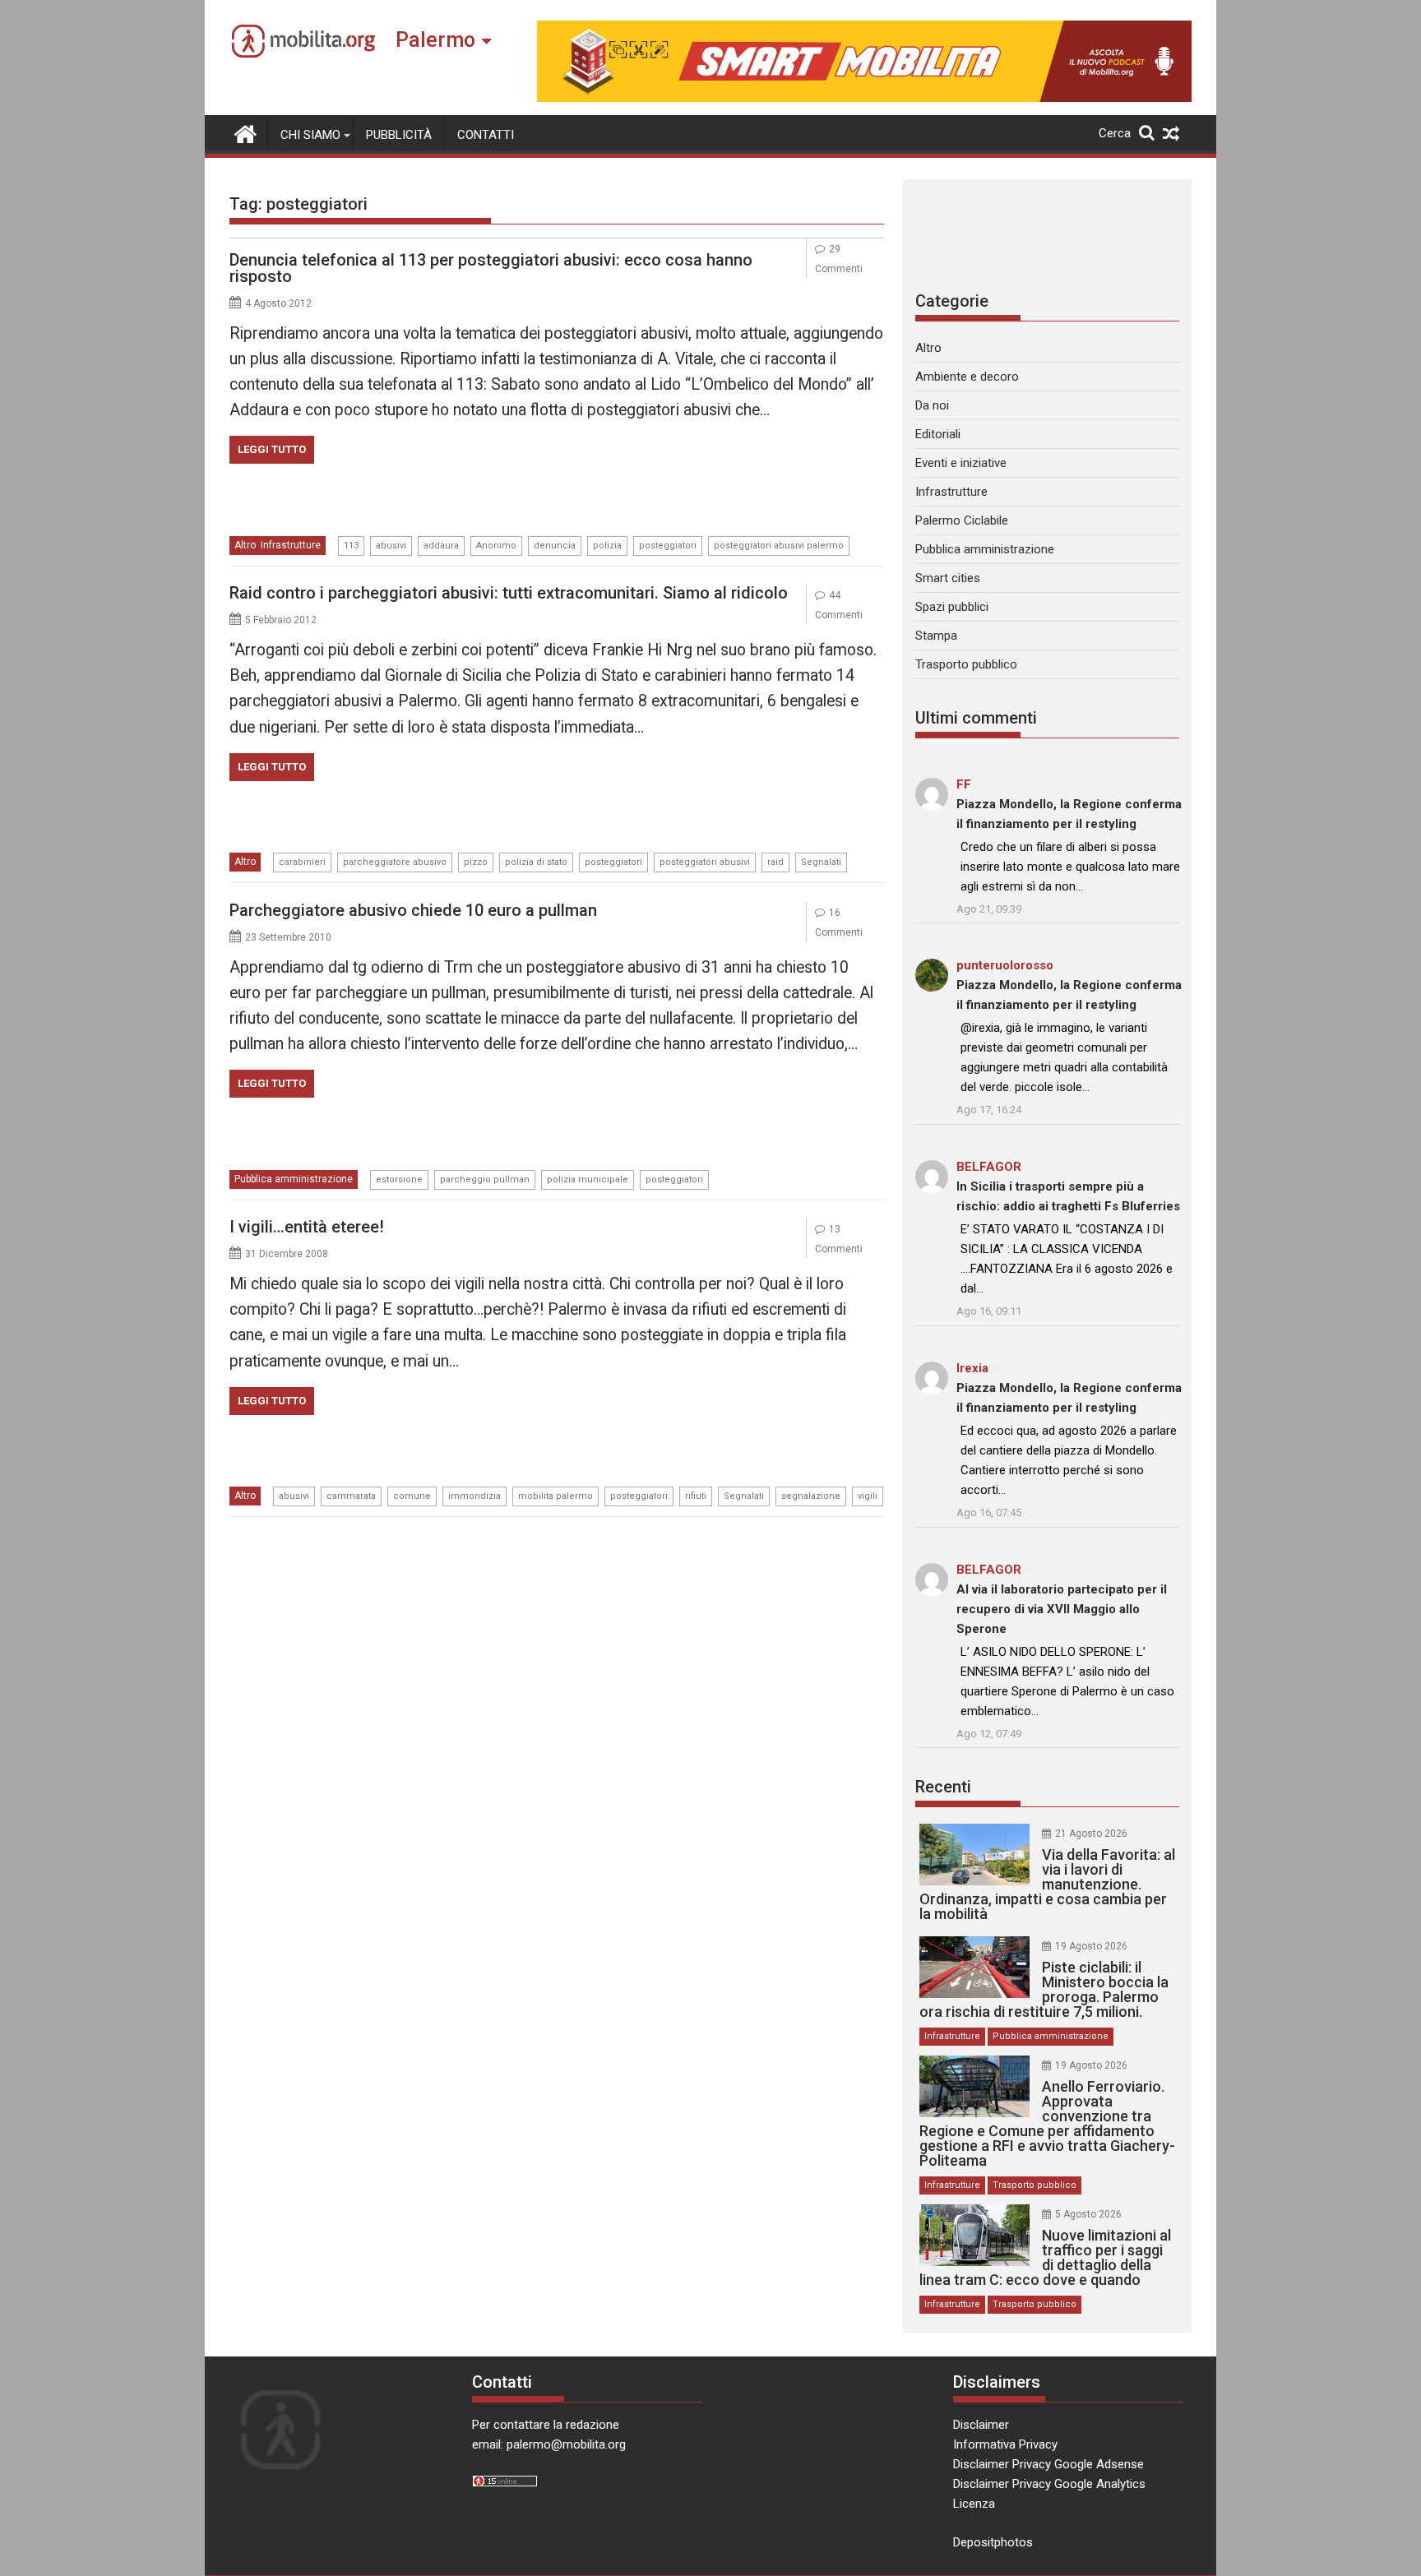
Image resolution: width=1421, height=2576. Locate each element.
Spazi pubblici (952, 607)
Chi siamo (310, 135)
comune (412, 1496)
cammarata (351, 1496)
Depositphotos (993, 2542)
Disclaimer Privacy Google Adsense (1048, 2464)
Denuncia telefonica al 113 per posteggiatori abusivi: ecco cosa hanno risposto (491, 268)
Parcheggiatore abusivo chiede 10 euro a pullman (413, 910)
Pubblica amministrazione (294, 1179)
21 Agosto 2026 (1091, 1834)
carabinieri (302, 862)
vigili (868, 1496)
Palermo (435, 40)
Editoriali (938, 434)
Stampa (936, 636)
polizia (607, 546)
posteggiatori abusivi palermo (779, 546)
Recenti (943, 1787)
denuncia (555, 546)
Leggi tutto (272, 449)
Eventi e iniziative (961, 463)
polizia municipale (588, 1179)
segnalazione (811, 1496)
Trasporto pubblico (966, 664)
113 (351, 546)
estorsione (399, 1179)
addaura (441, 546)
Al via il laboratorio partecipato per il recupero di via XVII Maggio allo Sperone (1062, 1609)
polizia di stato (536, 862)
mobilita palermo (555, 1496)
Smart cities (948, 578)
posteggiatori (668, 546)
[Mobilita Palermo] (245, 132)
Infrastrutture (291, 545)
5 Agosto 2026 (1088, 2214)
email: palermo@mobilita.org (549, 2444)
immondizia (474, 1496)
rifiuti (696, 1496)
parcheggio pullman (485, 1179)
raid (775, 862)
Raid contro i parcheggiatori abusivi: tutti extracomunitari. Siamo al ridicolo (509, 593)
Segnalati (821, 862)
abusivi (391, 546)
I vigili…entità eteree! (307, 1227)
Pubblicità (399, 135)
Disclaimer (981, 2425)
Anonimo (496, 546)
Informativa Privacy (1005, 2444)
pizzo (476, 862)
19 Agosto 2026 (1091, 1946)
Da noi (932, 405)
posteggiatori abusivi (705, 862)
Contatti (486, 135)
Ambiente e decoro (967, 377)
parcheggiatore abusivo (395, 862)
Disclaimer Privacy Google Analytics (1049, 2484)
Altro (245, 545)
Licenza (974, 2504)
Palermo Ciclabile (962, 520)
